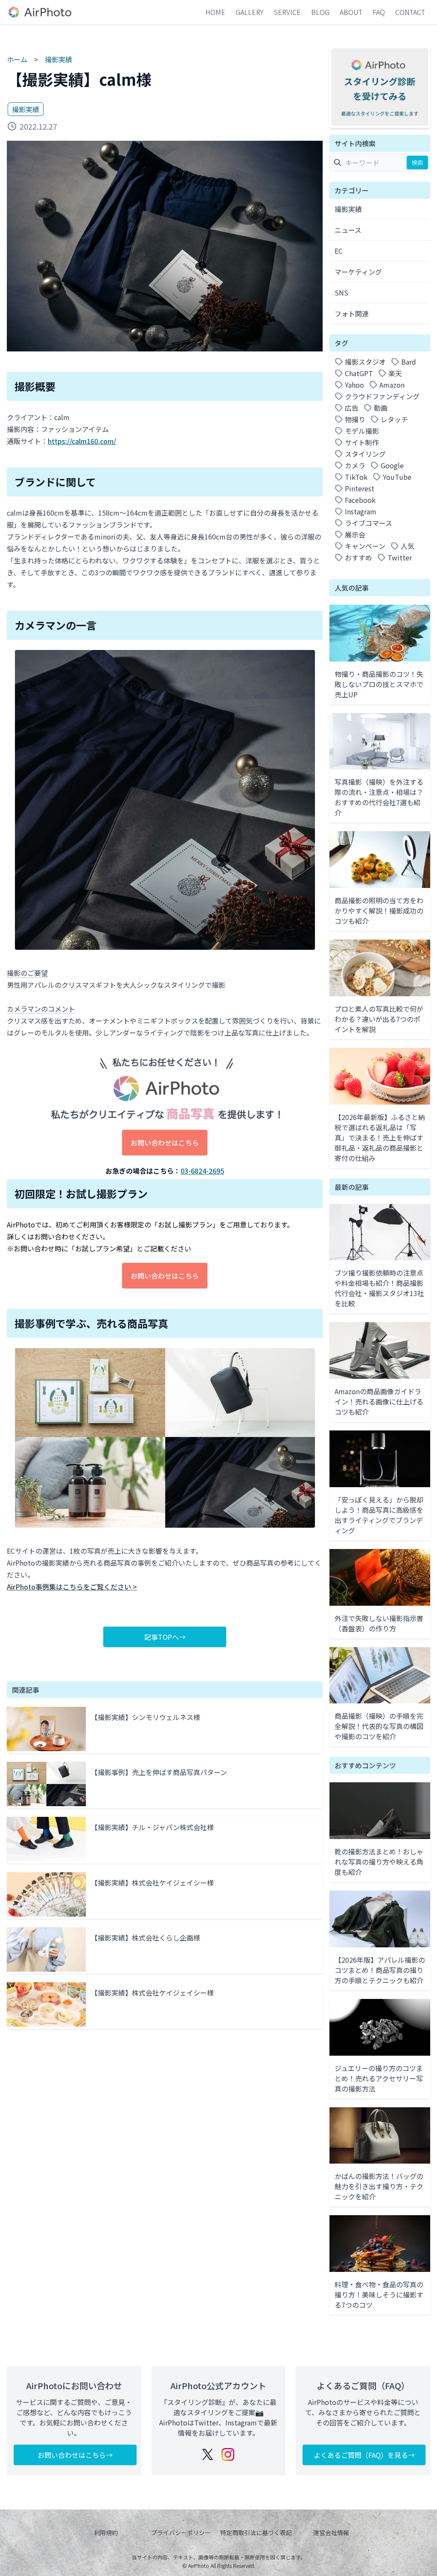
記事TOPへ (162, 1637)
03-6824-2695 (202, 1171)
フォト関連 (352, 313)
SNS (341, 293)
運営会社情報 (331, 2532)
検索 (417, 162)
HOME (215, 12)
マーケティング (358, 272)
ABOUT (351, 12)
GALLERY (250, 12)
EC (339, 251)
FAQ (379, 12)
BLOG (320, 12)
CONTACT (410, 12)
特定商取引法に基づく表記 (256, 2532)
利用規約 (106, 2532)
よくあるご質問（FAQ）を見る (361, 2455)
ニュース (348, 230)
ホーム (17, 59)
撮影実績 (58, 59)
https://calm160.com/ (82, 441)
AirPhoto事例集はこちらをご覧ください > (72, 1587)
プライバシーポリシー (181, 2532)
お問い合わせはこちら (165, 1143)
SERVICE (287, 12)
